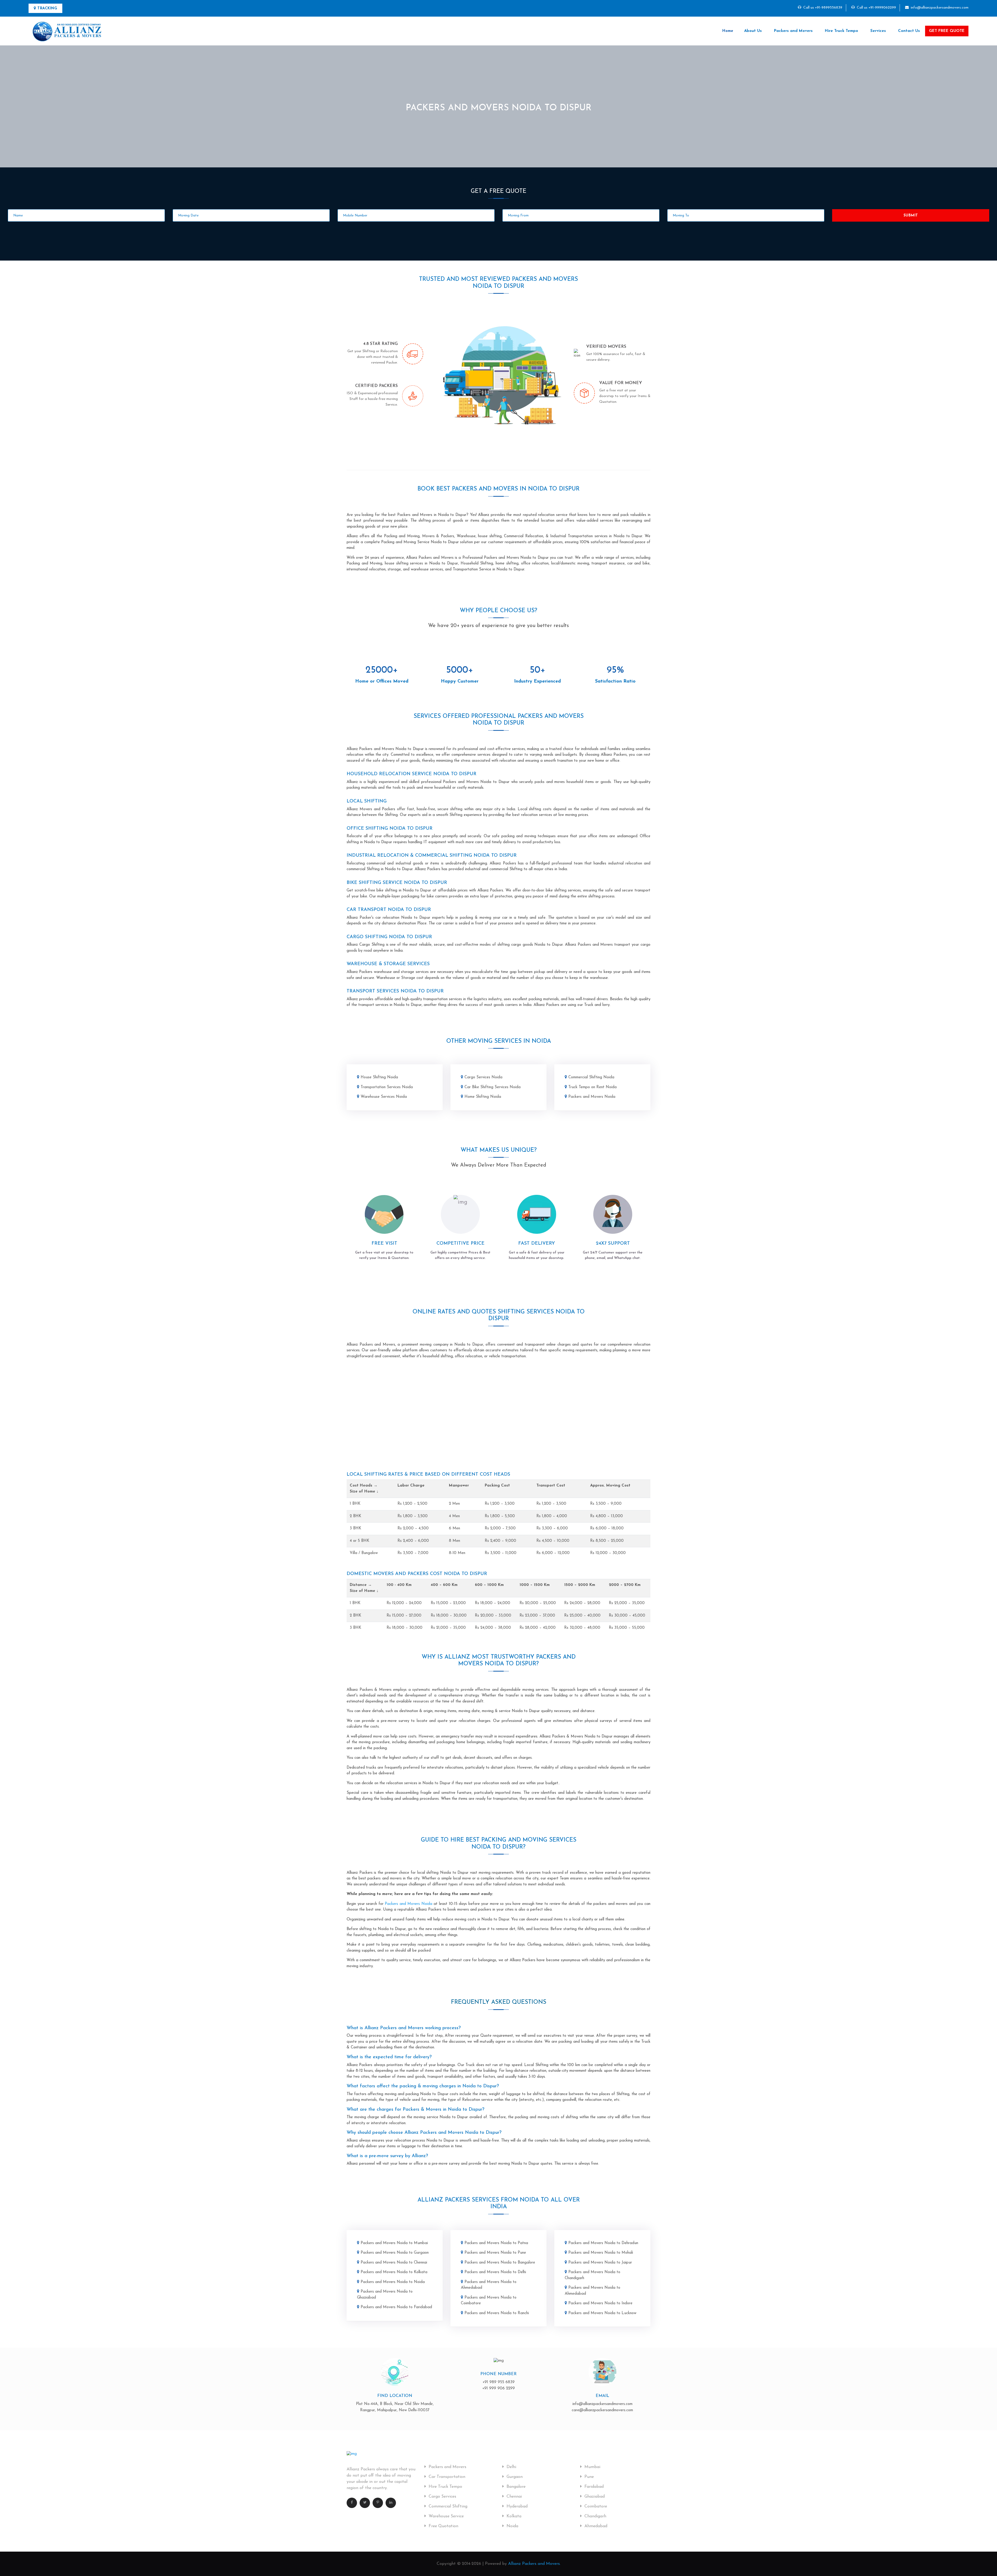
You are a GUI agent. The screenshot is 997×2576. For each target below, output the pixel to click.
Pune (588, 2477)
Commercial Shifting (447, 2506)
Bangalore (515, 2487)
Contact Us (909, 31)
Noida (512, 2526)
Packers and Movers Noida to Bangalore (500, 2263)
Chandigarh (595, 2516)
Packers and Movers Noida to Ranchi (497, 2313)
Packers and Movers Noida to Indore (600, 2303)
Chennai (514, 2497)
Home (728, 31)
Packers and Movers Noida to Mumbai (394, 2243)
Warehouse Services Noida (384, 1097)
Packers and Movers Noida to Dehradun (603, 2243)
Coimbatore (595, 2506)
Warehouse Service (446, 2516)
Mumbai (592, 2467)
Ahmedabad (595, 2526)
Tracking (47, 8)
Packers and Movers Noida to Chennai (394, 2263)
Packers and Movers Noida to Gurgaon (395, 2253)
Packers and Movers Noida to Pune (495, 2253)
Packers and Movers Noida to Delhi (495, 2272)
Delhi (511, 2467)
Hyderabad (516, 2506)
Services (878, 31)
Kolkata (513, 2516)
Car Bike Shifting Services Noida (493, 1087)
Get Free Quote (947, 31)
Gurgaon (514, 2477)
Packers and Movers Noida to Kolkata (394, 2272)
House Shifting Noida (379, 1077)
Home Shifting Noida (483, 1097)
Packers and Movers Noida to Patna (496, 2243)
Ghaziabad (594, 2497)
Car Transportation (446, 2477)
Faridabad (593, 2487)
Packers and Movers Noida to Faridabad (396, 2307)
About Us (753, 31)
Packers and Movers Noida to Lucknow (602, 2313)
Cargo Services (442, 2497)
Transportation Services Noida (387, 1087)
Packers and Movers (793, 31)
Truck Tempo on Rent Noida (592, 1087)
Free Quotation (443, 2526)
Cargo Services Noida (483, 1077)
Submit (911, 216)
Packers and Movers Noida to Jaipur (600, 2263)
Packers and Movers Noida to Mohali (601, 2253)
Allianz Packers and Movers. (534, 2564)
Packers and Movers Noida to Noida (393, 2282)
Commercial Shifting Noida (591, 1077)
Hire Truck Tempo (841, 31)
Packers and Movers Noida (592, 1097)
